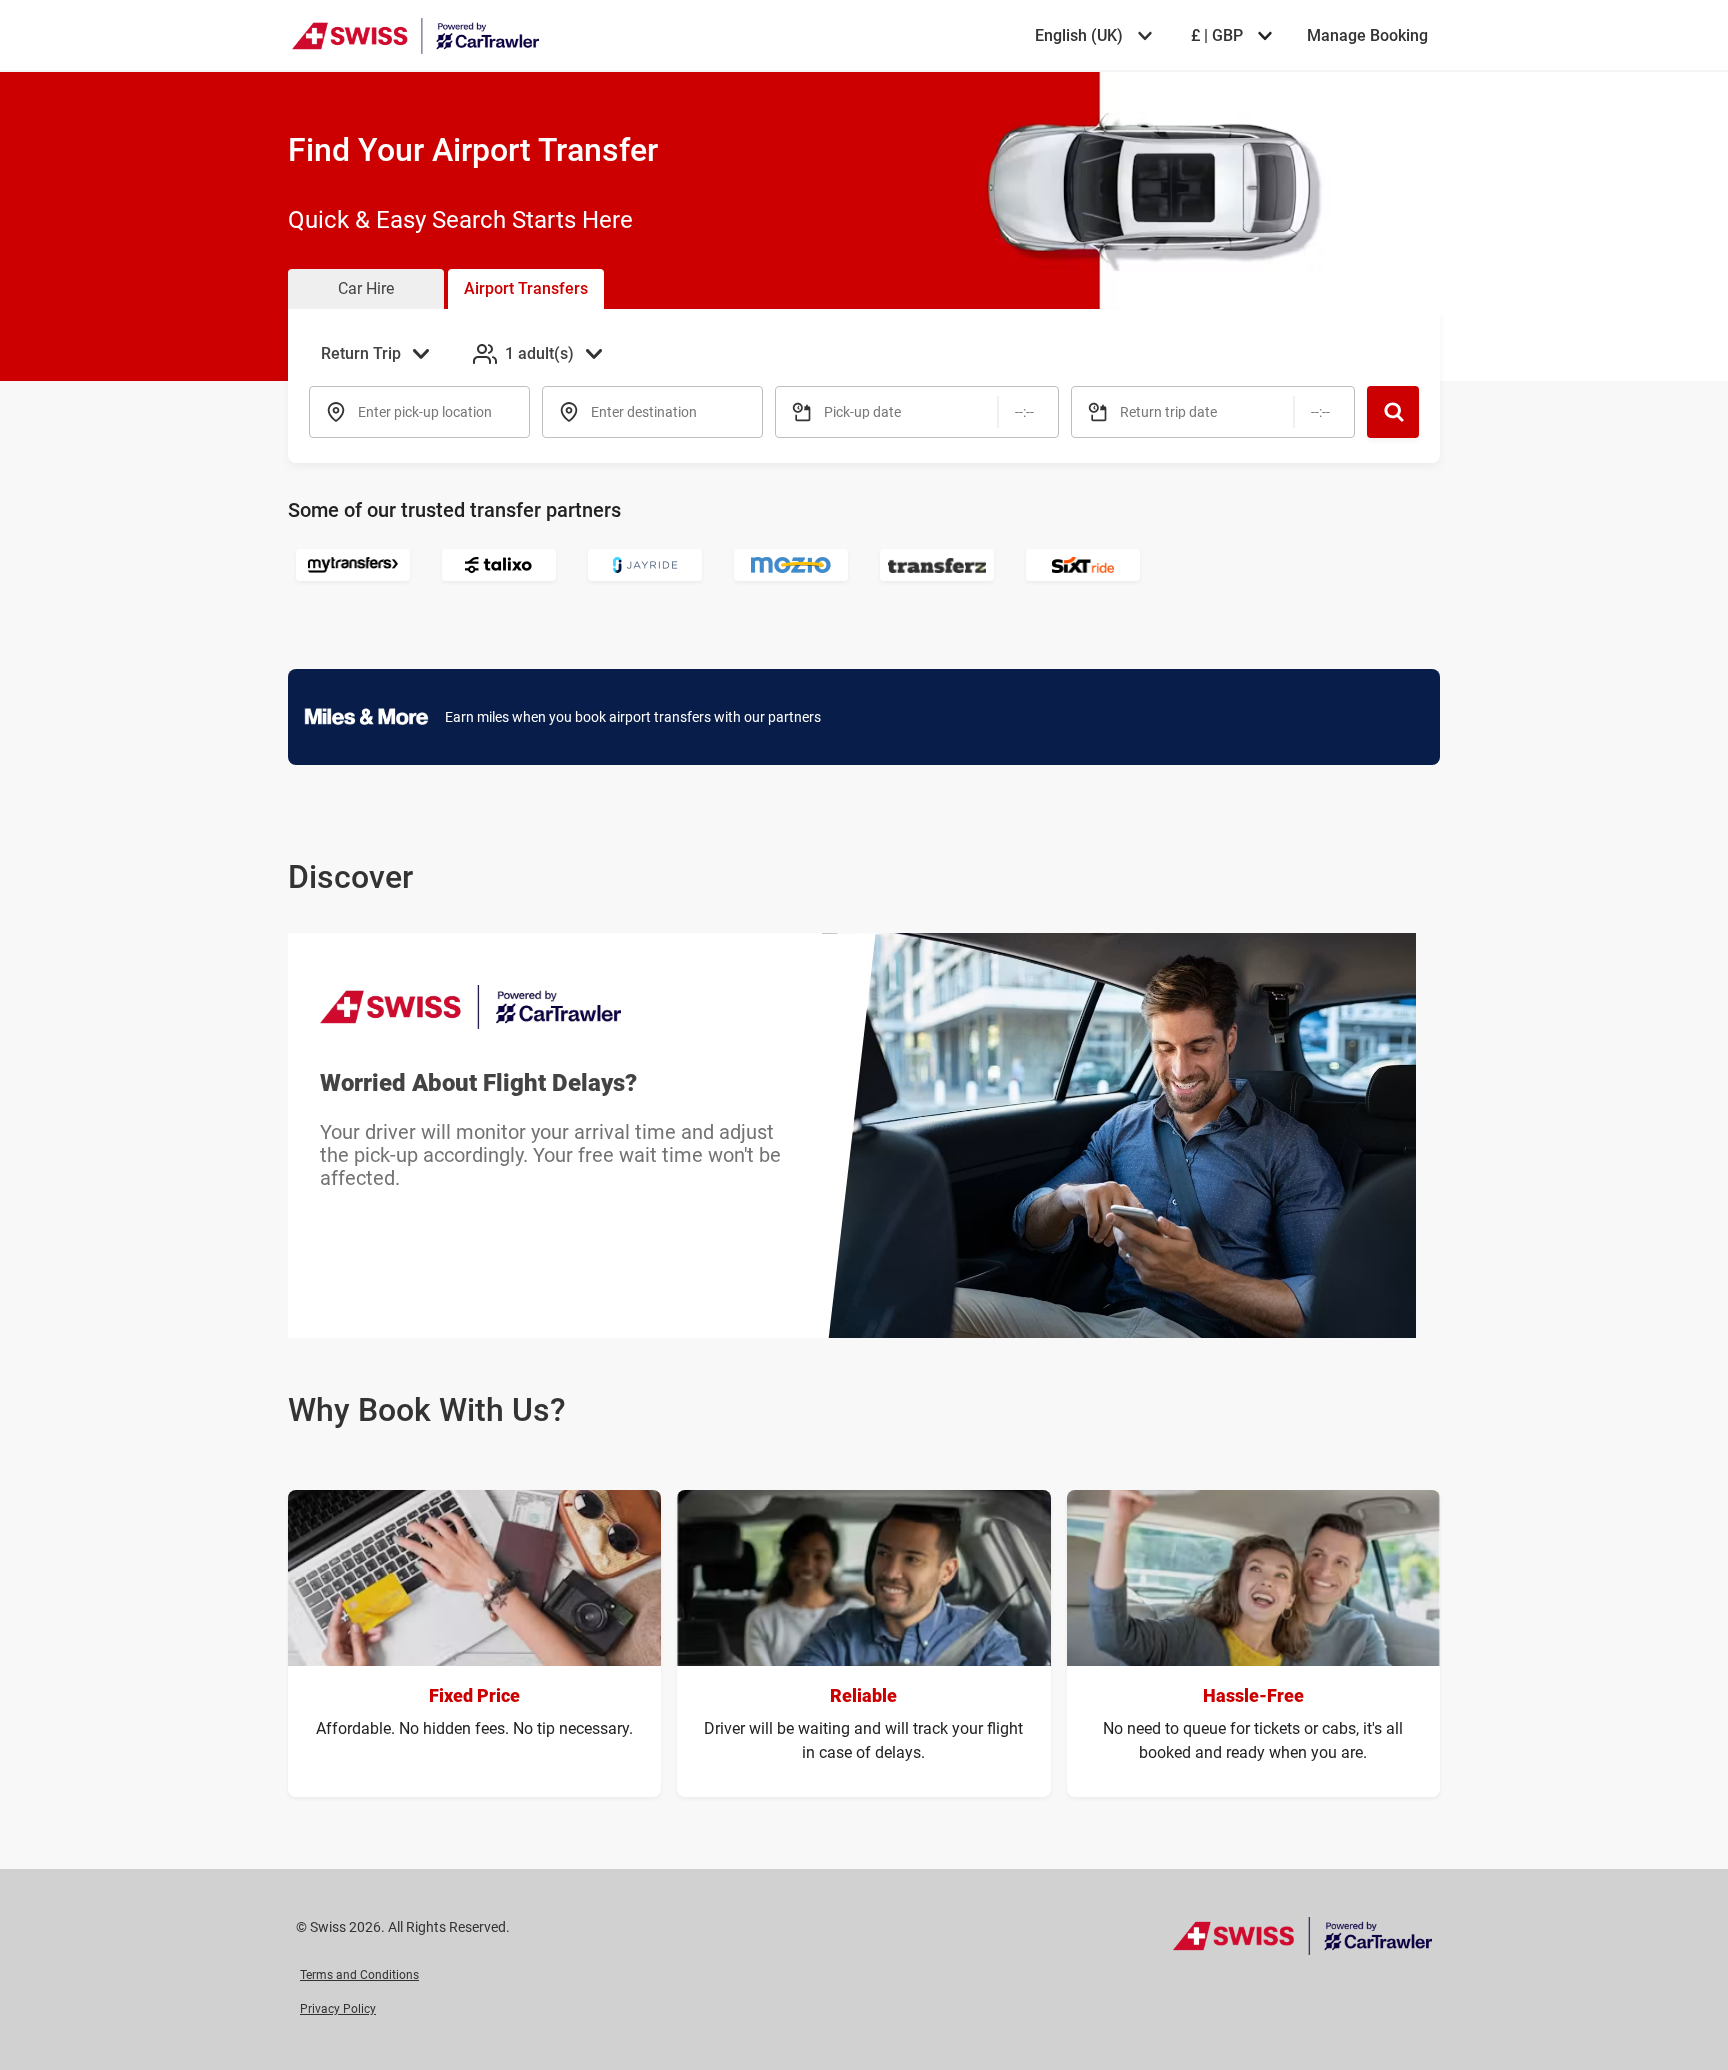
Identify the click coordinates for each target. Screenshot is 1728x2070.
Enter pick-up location (425, 412)
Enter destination (644, 412)
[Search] (1393, 412)
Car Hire (366, 288)
